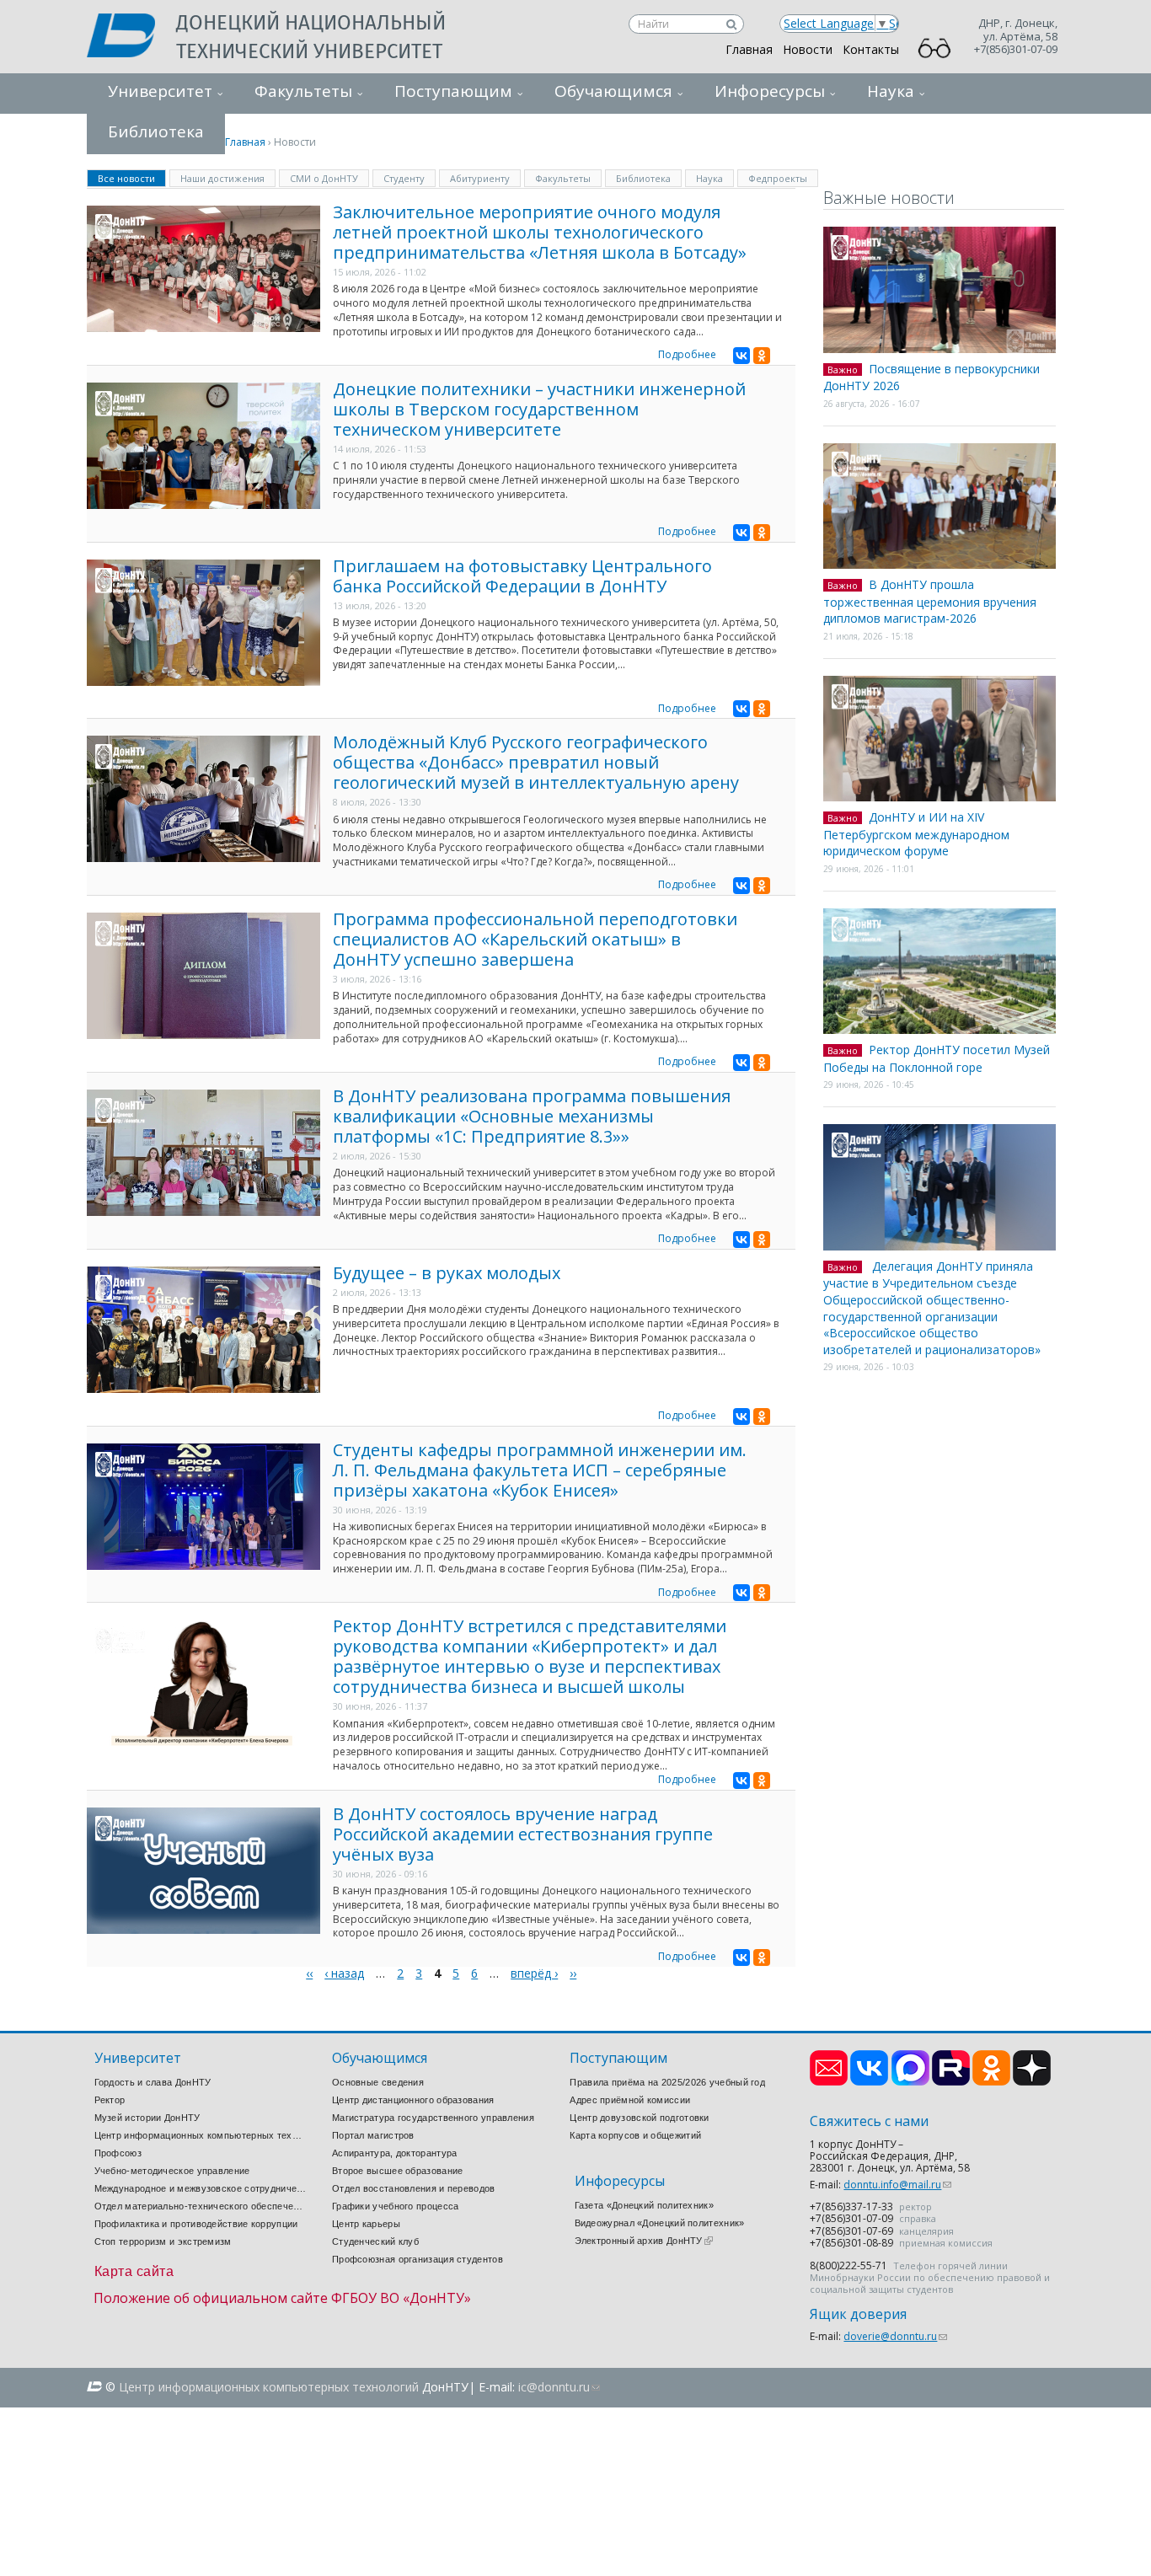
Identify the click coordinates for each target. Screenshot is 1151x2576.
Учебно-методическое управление (172, 2171)
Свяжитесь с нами (869, 2121)
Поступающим (453, 91)
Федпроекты (778, 178)
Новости (808, 49)
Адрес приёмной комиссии (630, 2100)
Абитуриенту (480, 178)
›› (573, 1973)
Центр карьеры (366, 2224)
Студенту (404, 178)
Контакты (871, 49)
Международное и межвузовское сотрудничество (201, 2188)
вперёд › (534, 1973)
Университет (160, 91)
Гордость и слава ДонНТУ (153, 2082)
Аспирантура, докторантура (395, 2153)
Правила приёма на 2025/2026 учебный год (667, 2082)
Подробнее (687, 354)
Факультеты (303, 91)
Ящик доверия (858, 2314)
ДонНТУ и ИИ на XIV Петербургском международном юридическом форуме (916, 834)
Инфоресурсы (770, 91)
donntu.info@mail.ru (897, 2185)
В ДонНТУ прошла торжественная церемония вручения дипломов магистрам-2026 (930, 601)
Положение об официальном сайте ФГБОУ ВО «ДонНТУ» (282, 2298)
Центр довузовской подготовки (639, 2118)
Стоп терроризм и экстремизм (163, 2241)
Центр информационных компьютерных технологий (201, 2135)
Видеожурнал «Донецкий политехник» (660, 2223)
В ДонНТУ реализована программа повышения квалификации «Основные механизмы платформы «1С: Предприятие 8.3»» (532, 1116)
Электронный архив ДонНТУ (644, 2241)
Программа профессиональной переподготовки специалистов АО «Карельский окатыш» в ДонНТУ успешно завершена (535, 939)
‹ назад (344, 1973)
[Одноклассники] (762, 356)
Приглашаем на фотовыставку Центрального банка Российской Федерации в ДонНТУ (522, 576)
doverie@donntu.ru (895, 2336)
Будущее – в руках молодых (447, 1273)
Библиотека (643, 178)
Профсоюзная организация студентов (418, 2259)
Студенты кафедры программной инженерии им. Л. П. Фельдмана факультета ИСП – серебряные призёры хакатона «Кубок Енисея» (540, 1470)
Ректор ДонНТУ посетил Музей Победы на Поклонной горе (937, 1058)
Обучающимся (613, 91)
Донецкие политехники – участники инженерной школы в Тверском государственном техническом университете (539, 409)
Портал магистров (373, 2135)
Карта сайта (134, 2271)
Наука (891, 91)
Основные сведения (378, 2082)
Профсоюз (118, 2153)
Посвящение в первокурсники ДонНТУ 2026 (932, 378)
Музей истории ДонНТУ (147, 2118)
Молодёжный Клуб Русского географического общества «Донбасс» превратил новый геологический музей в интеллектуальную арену (536, 762)
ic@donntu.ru (559, 2387)
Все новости (132, 177)
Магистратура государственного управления (433, 2118)
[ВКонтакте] (741, 356)
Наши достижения (222, 178)
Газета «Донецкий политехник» (644, 2205)
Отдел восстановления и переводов (414, 2188)
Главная (749, 49)
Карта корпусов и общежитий (635, 2135)
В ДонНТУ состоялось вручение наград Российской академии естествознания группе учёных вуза (523, 1834)
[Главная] (131, 37)
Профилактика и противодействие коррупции (196, 2224)
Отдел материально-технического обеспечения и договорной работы (201, 2206)
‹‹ (309, 1973)
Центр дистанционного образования (413, 2100)
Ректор (110, 2100)
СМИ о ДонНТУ (324, 178)
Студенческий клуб (375, 2241)
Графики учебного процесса (396, 2206)
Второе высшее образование (398, 2171)
